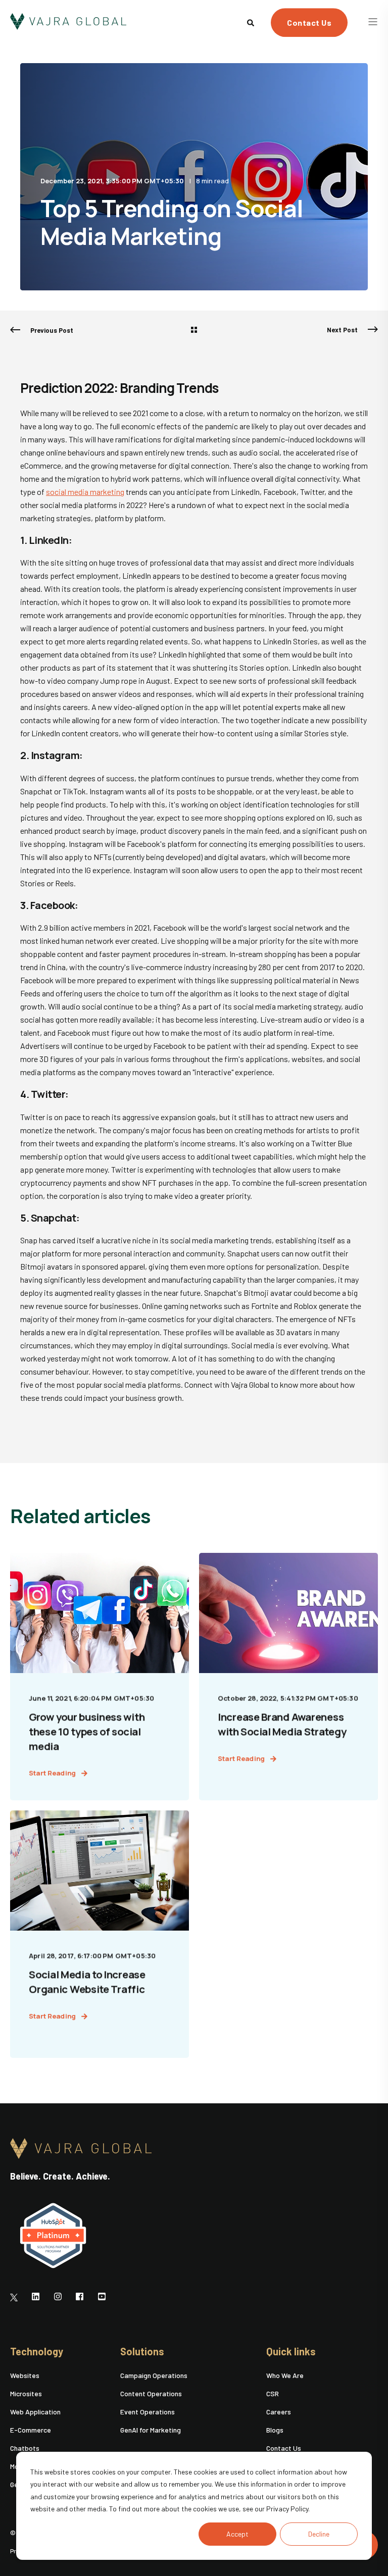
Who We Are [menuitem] (285, 2375)
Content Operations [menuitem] (151, 2393)
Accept (237, 2534)
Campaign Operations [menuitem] (154, 2375)
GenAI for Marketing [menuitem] (151, 2430)
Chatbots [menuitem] (25, 2448)
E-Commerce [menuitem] (31, 2430)
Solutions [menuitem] (142, 2352)
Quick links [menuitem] (291, 2352)
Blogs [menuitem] (275, 2430)
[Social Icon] (17, 2297)
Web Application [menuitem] (35, 2412)
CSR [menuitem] (273, 2393)
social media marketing (85, 492)
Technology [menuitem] (37, 2352)
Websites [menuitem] (25, 2375)
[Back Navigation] (194, 330)
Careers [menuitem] (279, 2412)
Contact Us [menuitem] (284, 2448)
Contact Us (309, 22)
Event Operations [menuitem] (148, 2412)
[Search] (251, 21)
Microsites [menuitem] (26, 2393)
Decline (319, 2534)
